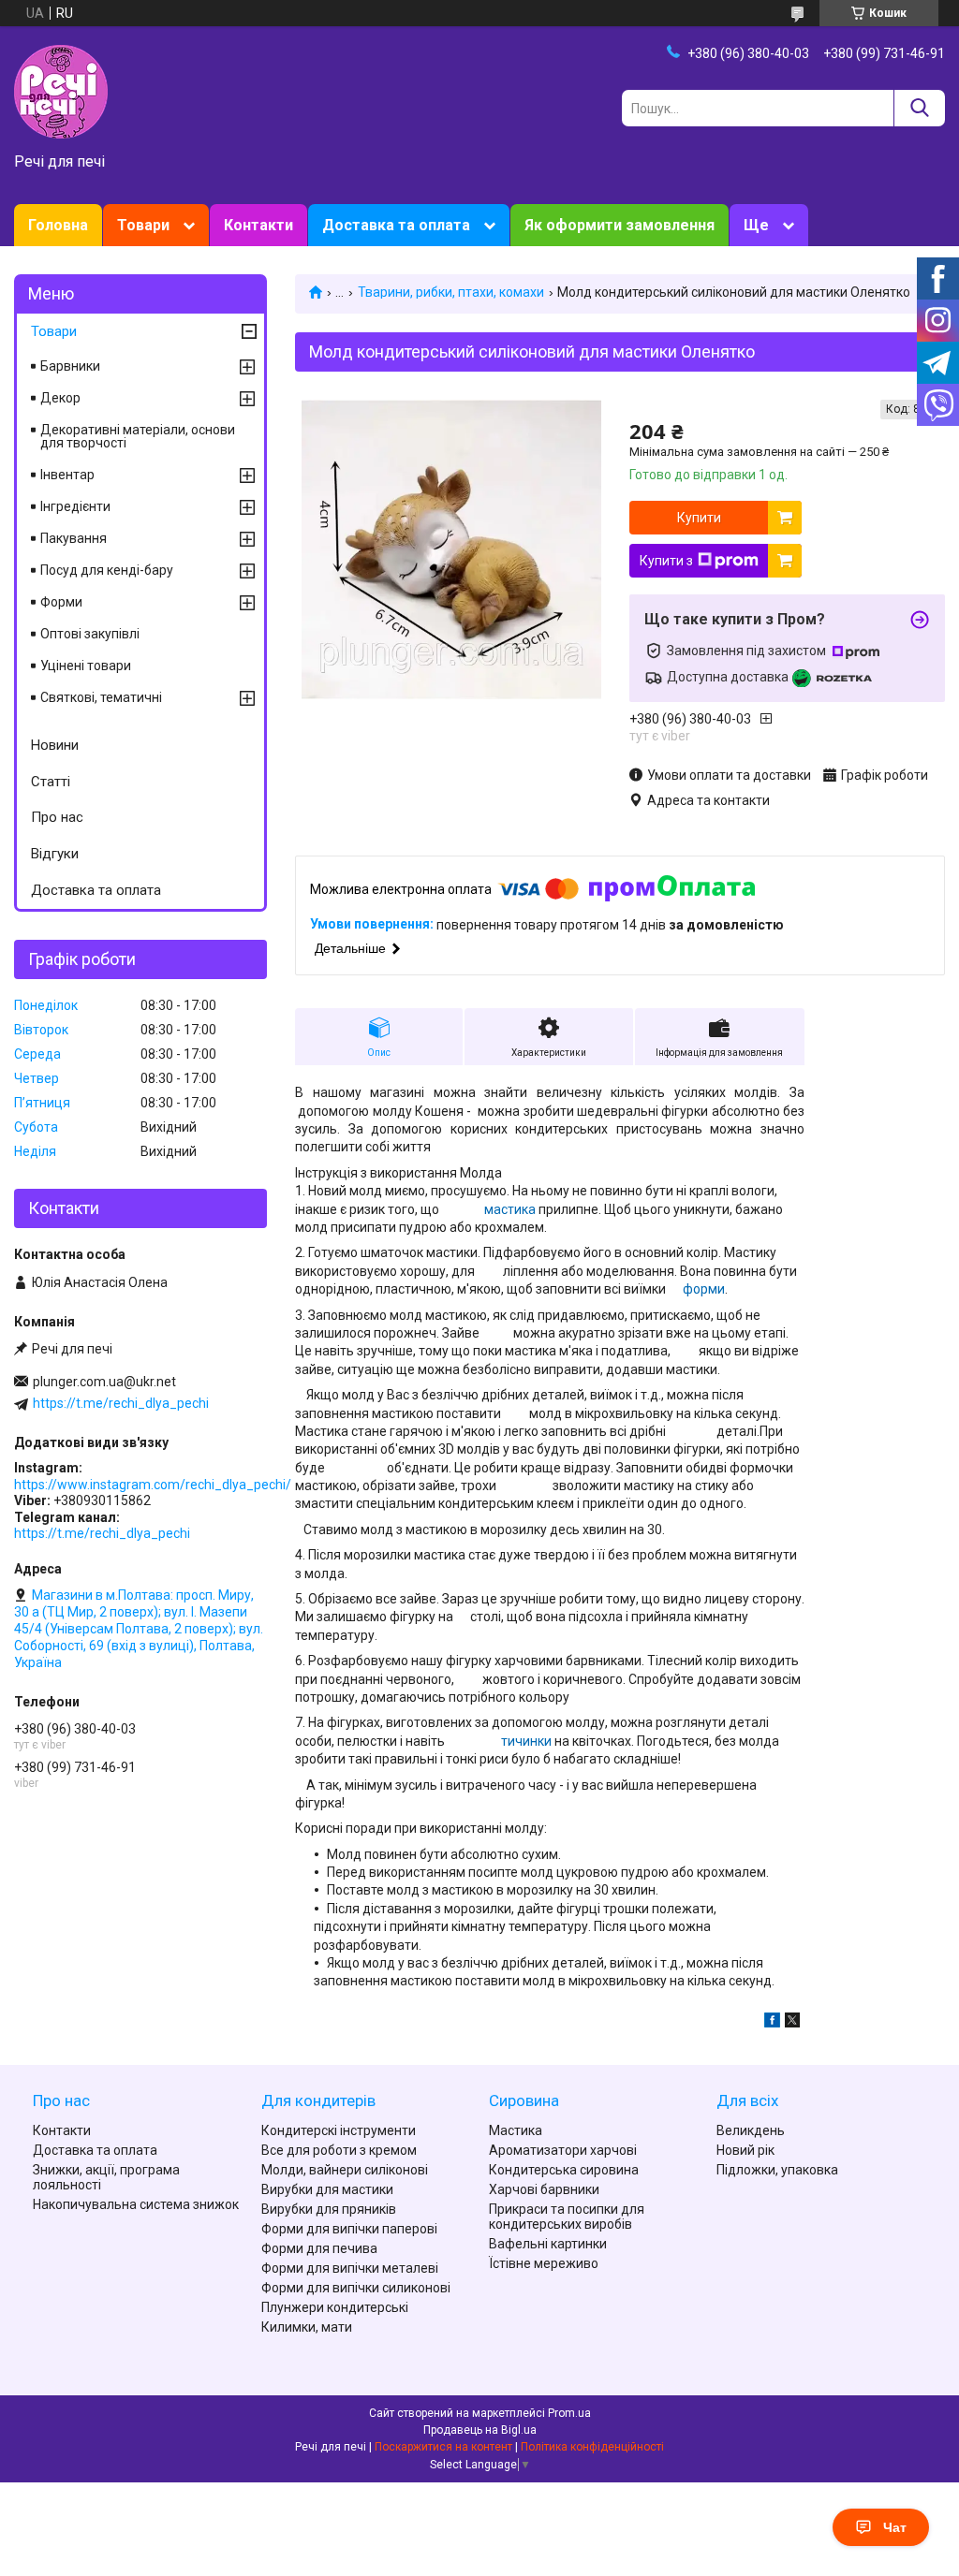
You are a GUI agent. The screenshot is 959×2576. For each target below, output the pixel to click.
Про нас (57, 817)
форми (704, 1289)
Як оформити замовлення (620, 225)
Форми (61, 602)
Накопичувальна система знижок (136, 2204)
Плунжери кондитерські (335, 2307)
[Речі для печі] (61, 91)
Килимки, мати (307, 2327)
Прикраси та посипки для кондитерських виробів (567, 2217)
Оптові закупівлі (90, 634)
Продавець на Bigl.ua (480, 2430)
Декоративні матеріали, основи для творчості (138, 436)
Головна (58, 225)
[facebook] (772, 2023)
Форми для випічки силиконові (356, 2288)
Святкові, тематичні (101, 697)
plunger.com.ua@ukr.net (104, 1382)
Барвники (70, 366)
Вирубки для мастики (327, 2189)
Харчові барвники (544, 2189)
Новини (55, 745)
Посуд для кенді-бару (107, 570)
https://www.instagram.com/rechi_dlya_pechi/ (153, 1485)
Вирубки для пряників (329, 2209)
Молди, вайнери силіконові (345, 2170)
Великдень (751, 2130)
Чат (895, 2527)
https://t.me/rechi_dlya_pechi (121, 1403)
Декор (60, 398)
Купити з (666, 561)
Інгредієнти (75, 506)
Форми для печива (319, 2248)
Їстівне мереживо (544, 2263)
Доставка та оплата (396, 225)
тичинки (526, 1741)
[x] (792, 2023)
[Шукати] (919, 108)
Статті (51, 782)
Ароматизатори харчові (563, 2150)
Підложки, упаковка (777, 2170)
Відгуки (55, 854)
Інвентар (67, 475)
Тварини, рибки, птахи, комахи (451, 292)
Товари (143, 225)
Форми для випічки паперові (349, 2229)
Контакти (258, 225)
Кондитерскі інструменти (339, 2130)
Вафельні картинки (548, 2244)
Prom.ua (569, 2413)
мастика (510, 1209)
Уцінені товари (86, 666)
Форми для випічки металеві (350, 2268)
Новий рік (745, 2150)
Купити (699, 518)
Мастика (516, 2130)
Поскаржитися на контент (443, 2447)
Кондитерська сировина (564, 2170)
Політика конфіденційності (592, 2447)
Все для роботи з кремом (339, 2150)
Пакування (74, 538)
